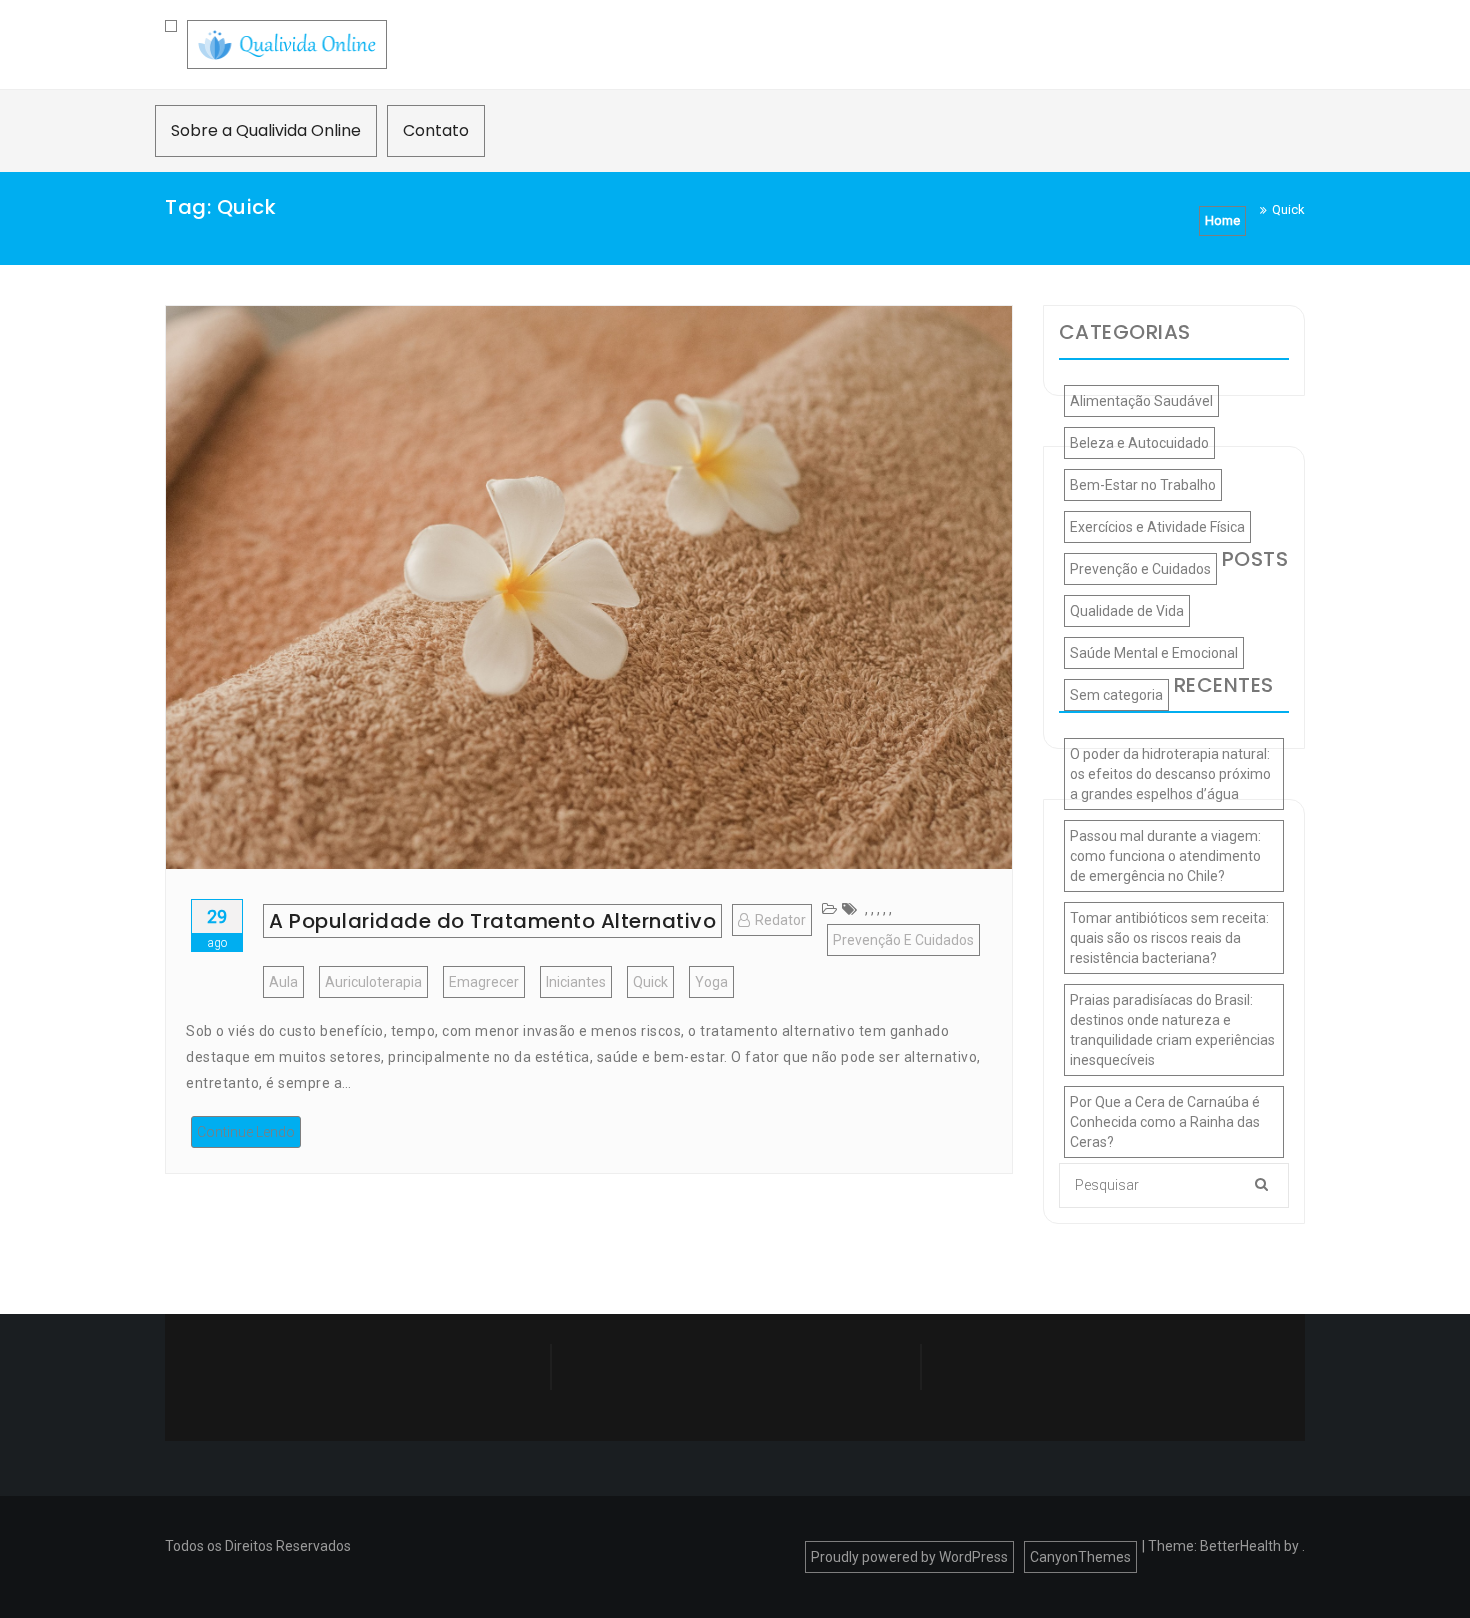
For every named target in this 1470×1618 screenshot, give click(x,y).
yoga (711, 982)
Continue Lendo (246, 1132)
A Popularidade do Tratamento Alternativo (492, 921)
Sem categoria (1116, 695)
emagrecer (484, 982)
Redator (780, 920)
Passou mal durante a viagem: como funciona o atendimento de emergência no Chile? (1165, 856)
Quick (650, 982)
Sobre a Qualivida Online (266, 130)
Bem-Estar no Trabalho (1143, 485)
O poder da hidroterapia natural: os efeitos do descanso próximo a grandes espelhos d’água (1170, 774)
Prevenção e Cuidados (903, 940)
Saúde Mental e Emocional (1154, 653)
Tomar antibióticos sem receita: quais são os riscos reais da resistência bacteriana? (1169, 938)
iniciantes (576, 982)
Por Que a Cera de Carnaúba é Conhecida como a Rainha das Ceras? (1165, 1122)
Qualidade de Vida (1127, 611)
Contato (436, 130)
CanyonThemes (1080, 1557)
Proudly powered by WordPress (909, 1557)
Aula (283, 982)
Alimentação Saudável (1141, 401)
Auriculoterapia (373, 982)
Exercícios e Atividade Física (1157, 527)
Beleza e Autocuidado (1139, 443)
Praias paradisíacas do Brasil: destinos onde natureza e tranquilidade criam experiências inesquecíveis (1172, 1030)
